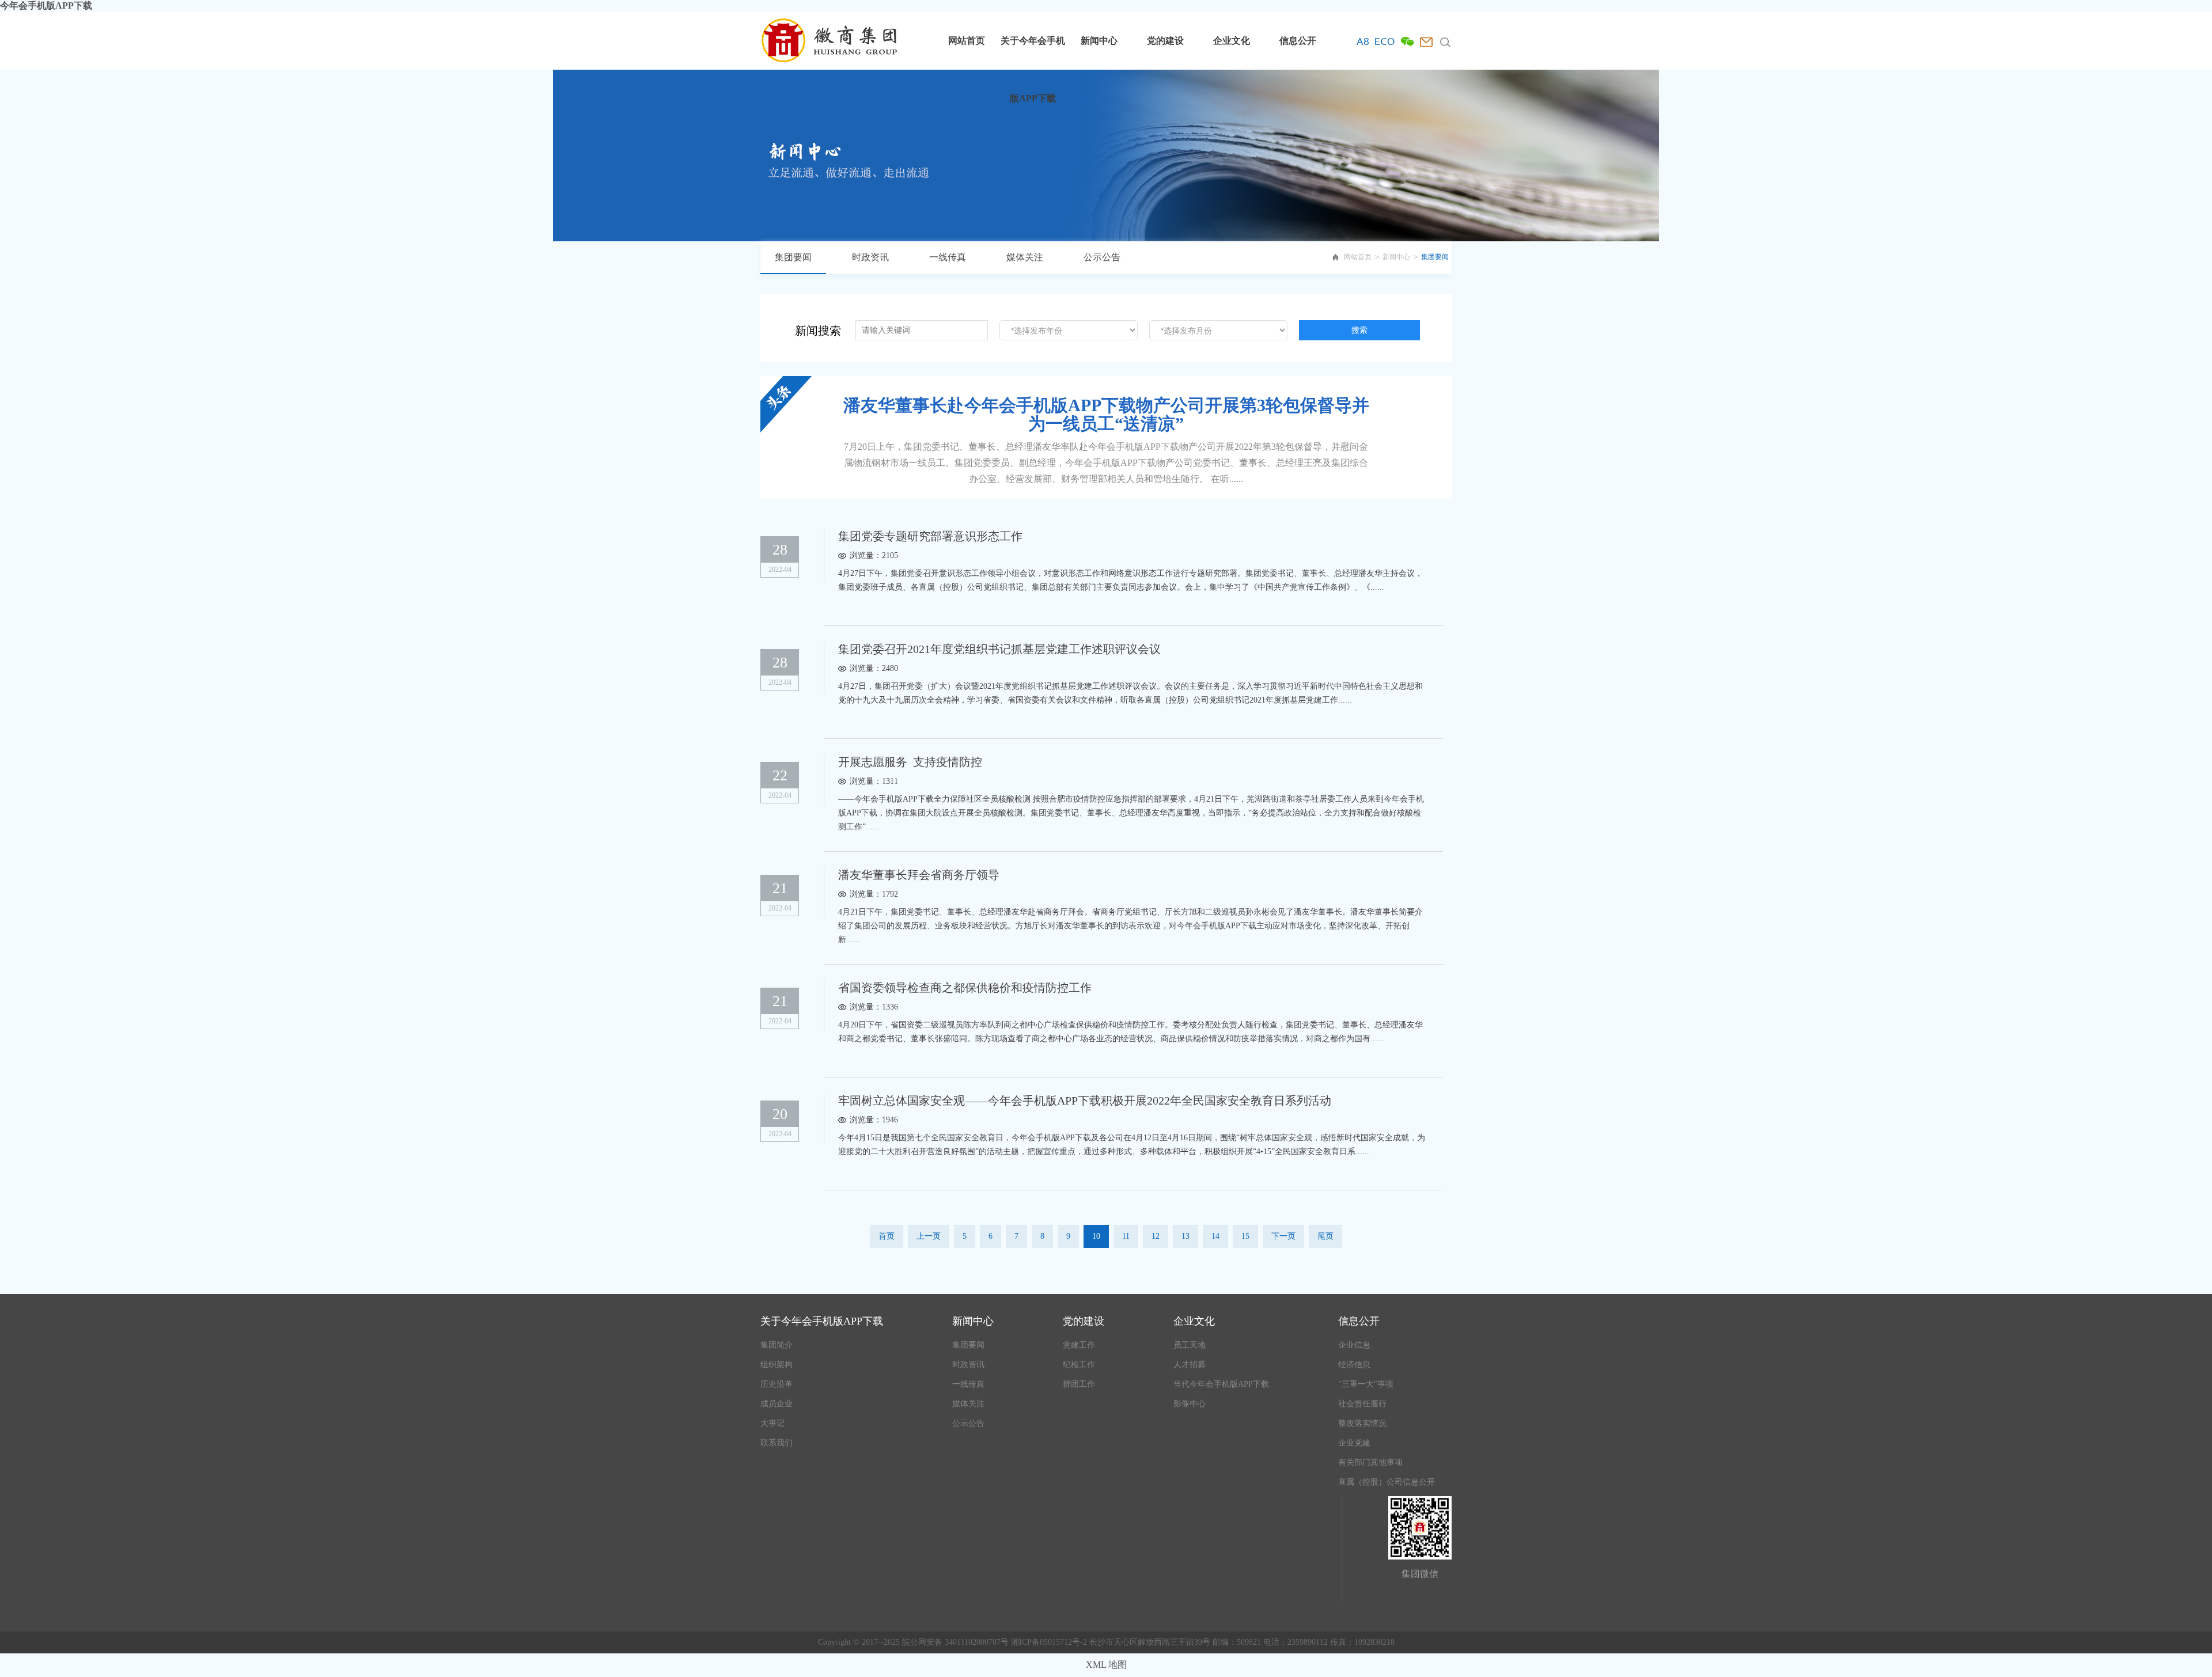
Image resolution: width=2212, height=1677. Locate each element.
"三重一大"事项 (1366, 1384)
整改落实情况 (1362, 1423)
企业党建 (1354, 1443)
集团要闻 (793, 257)
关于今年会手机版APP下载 (1033, 53)
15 (1245, 1236)
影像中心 (1190, 1404)
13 (1185, 1236)
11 (1126, 1236)
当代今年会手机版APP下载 (1221, 1384)
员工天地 (1190, 1345)
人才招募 (1190, 1365)
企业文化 (1232, 41)
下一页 (1283, 1236)
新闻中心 (1099, 41)
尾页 (1325, 1236)
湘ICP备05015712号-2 (1050, 1642)
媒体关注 (1025, 257)
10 (1096, 1236)
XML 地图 (1106, 1665)
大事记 (772, 1423)
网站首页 (967, 41)
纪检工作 (1079, 1365)
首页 (887, 1236)
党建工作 (1079, 1345)
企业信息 (1354, 1345)
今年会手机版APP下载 (46, 5)
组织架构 (777, 1365)
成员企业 (777, 1404)
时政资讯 (870, 257)
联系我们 (777, 1443)
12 (1156, 1236)
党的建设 (1165, 41)
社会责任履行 (1362, 1404)
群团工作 (1079, 1384)
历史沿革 (777, 1384)
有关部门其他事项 (1370, 1462)
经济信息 (1354, 1365)
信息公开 (1298, 41)
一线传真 (948, 257)
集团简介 (777, 1345)
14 (1215, 1236)
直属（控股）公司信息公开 (1387, 1482)
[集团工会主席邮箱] (1426, 42)
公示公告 (1102, 257)
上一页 (929, 1236)
